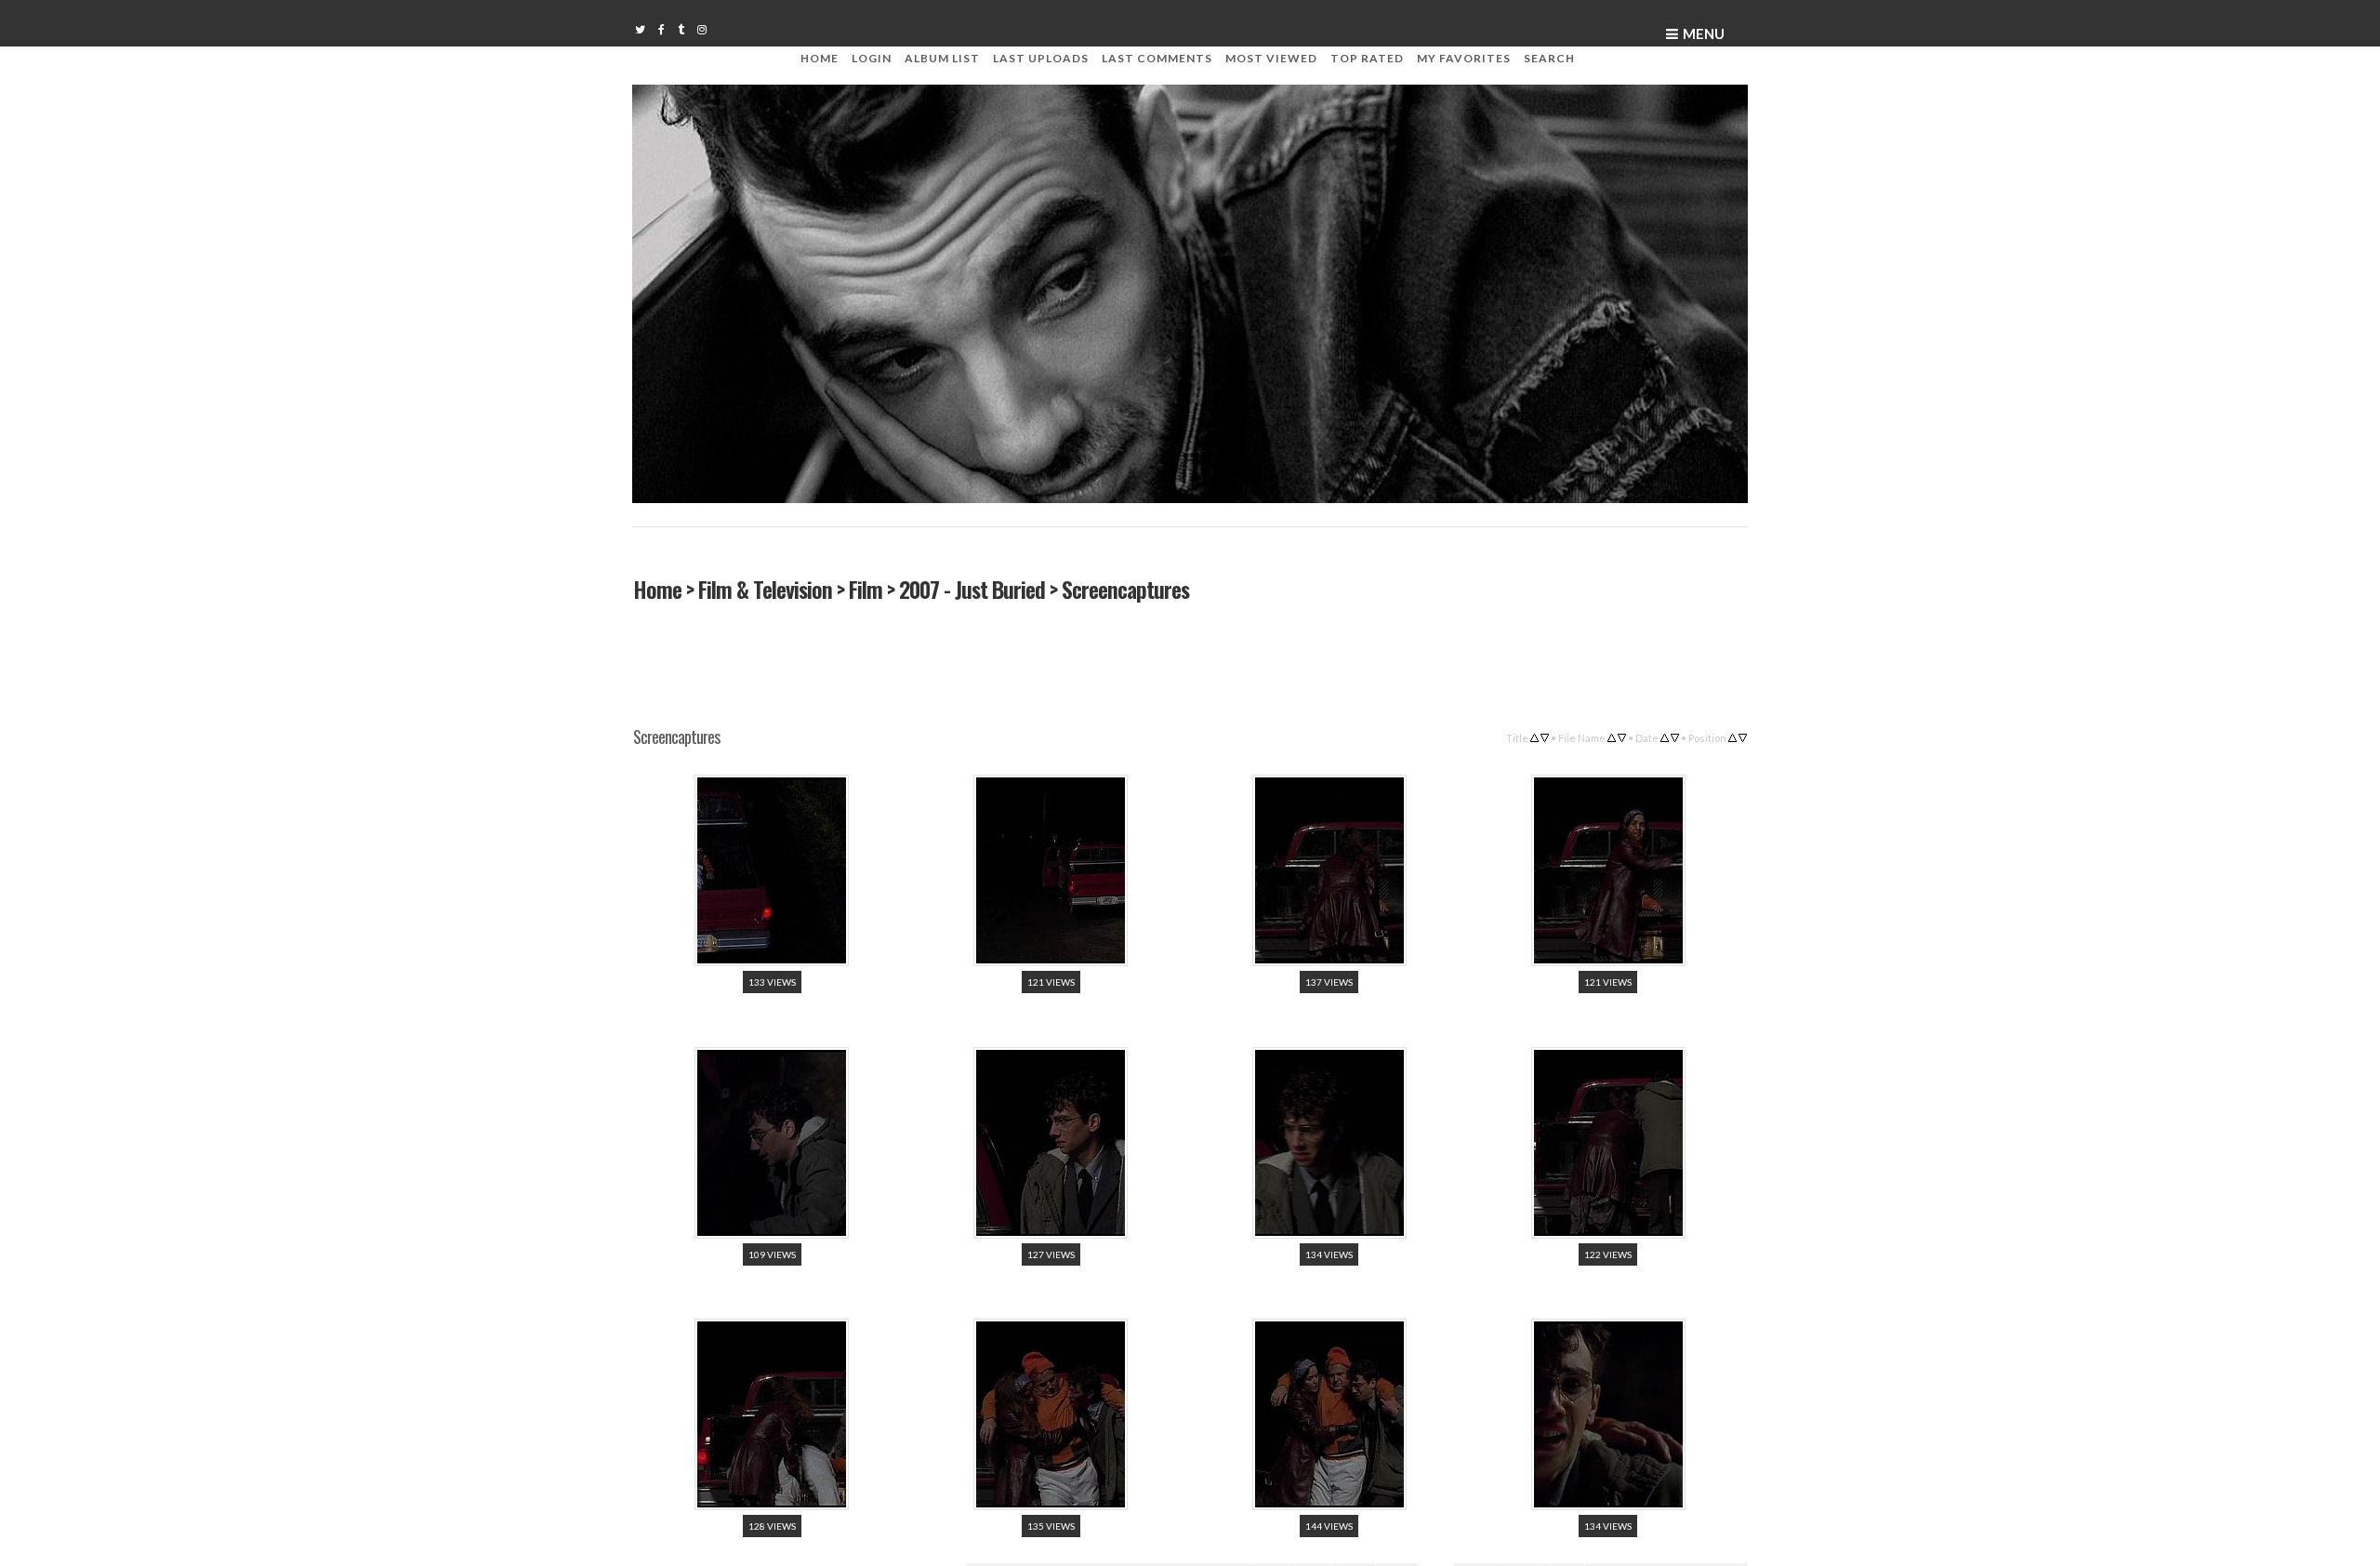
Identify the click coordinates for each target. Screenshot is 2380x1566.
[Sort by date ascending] (1665, 736)
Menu (1704, 33)
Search (1549, 58)
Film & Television (764, 588)
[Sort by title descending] (1545, 736)
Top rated (1367, 58)
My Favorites (1464, 58)
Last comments (1157, 58)
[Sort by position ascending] (1732, 736)
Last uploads (1041, 58)
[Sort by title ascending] (1534, 736)
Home (820, 58)
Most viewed (1271, 58)
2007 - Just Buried (971, 588)
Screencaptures (1124, 588)
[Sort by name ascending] (1612, 736)
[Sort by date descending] (1675, 736)
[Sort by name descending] (1622, 736)
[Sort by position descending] (1743, 736)
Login (872, 58)
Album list (942, 58)
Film (865, 588)
